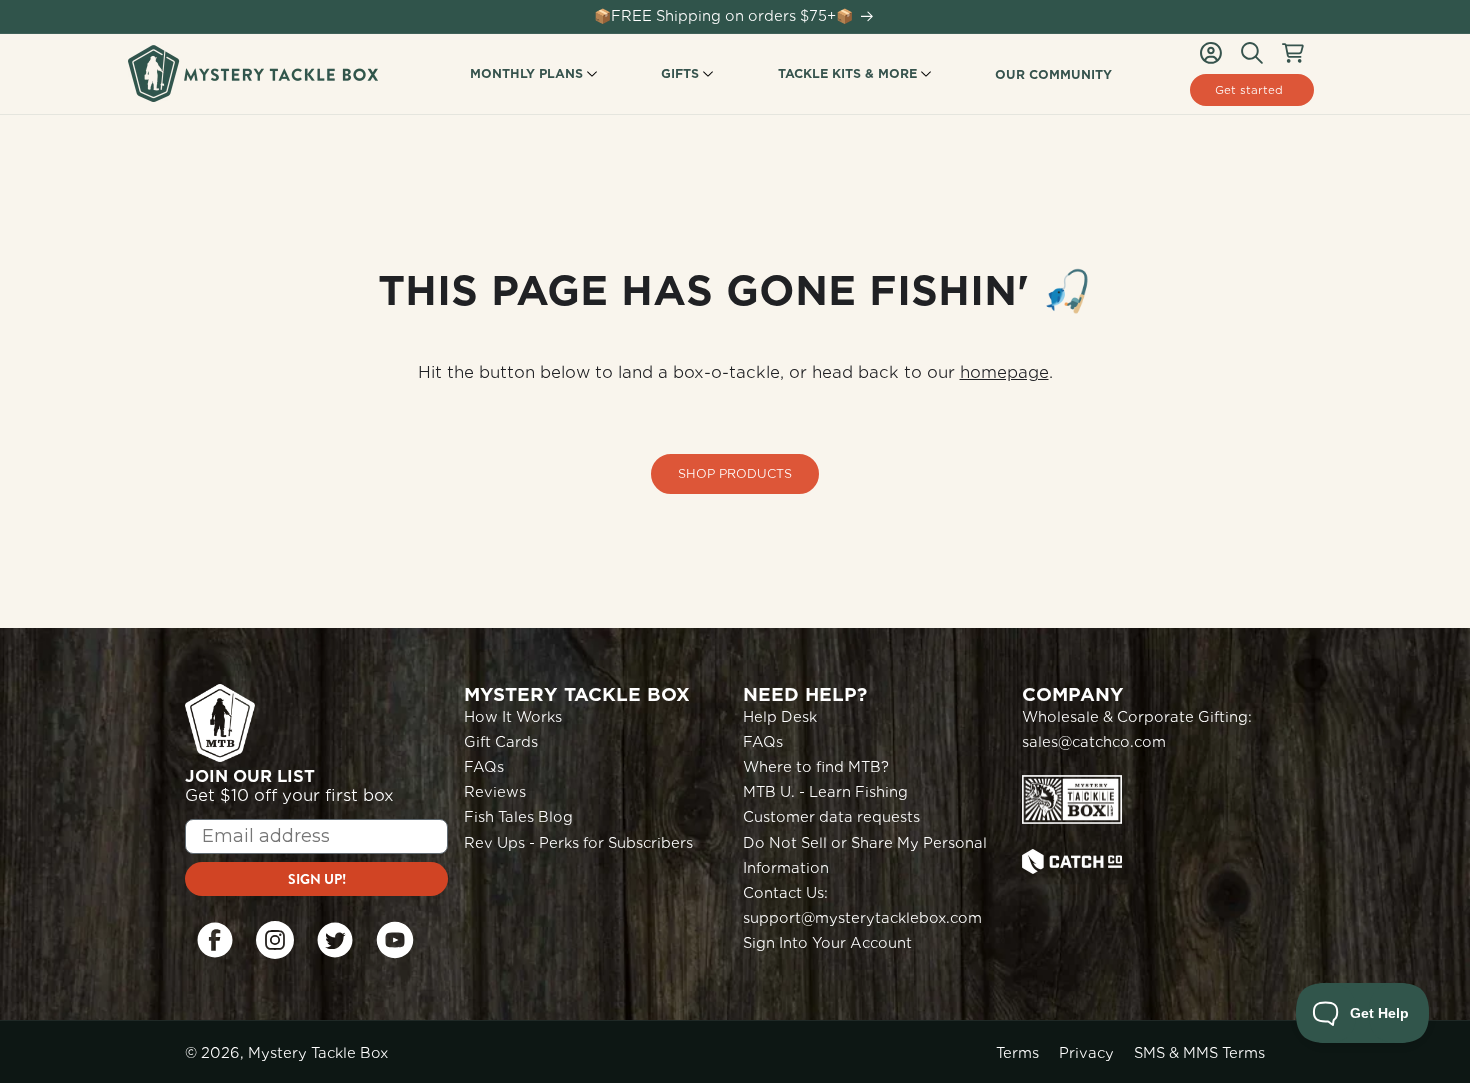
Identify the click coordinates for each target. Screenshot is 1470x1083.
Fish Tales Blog (518, 817)
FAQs (484, 767)
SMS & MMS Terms (1199, 1053)
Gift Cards (501, 742)
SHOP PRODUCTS (735, 473)
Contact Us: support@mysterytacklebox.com (862, 905)
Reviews (495, 792)
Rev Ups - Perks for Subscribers (578, 843)
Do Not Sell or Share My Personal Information (865, 855)
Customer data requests (831, 817)
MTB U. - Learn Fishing (825, 792)
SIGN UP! (317, 879)
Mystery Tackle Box (318, 1053)
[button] (1252, 53)
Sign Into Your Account (827, 943)
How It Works (513, 717)
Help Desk (780, 717)
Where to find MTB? (816, 767)
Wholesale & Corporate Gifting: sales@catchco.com (1137, 729)
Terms (1017, 1053)
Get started (1249, 90)
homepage (1004, 372)
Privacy (1086, 1053)
